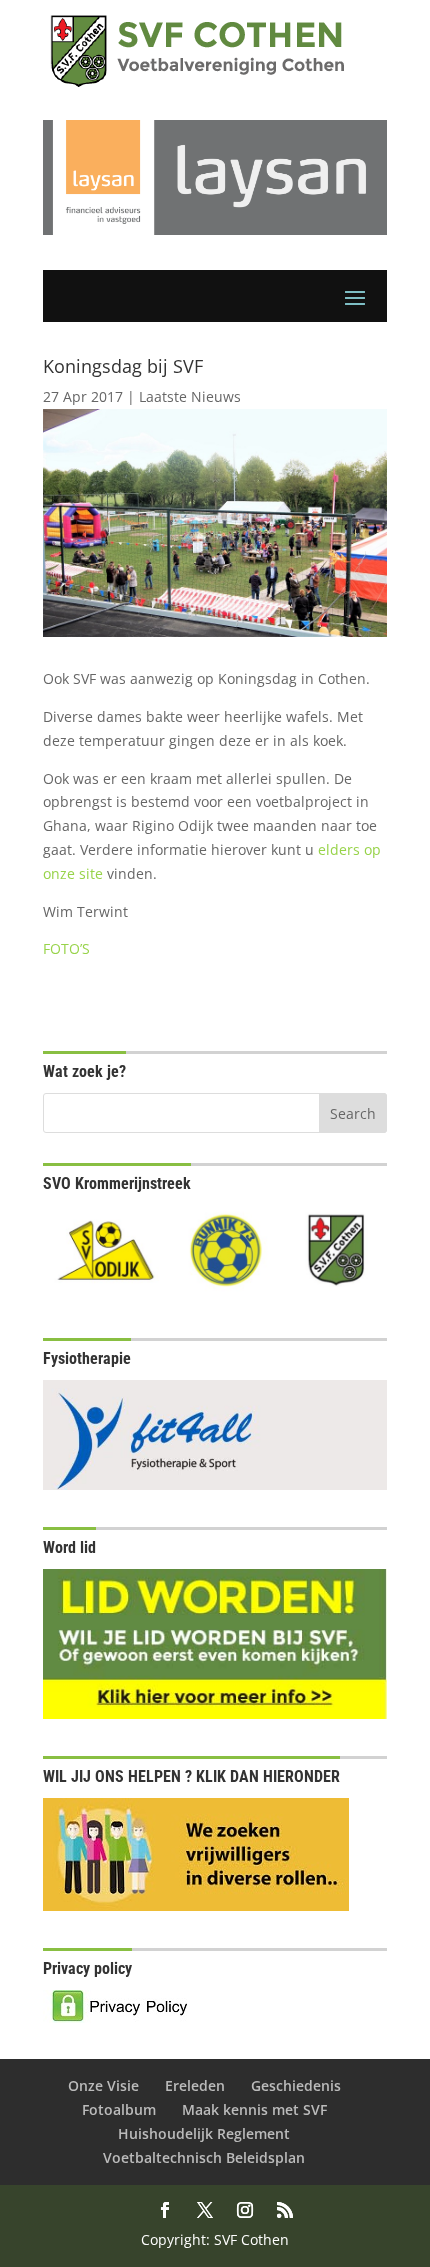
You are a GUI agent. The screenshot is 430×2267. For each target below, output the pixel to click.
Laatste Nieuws (190, 396)
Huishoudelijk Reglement (204, 2133)
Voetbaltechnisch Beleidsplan (204, 2157)
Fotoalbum (119, 2109)
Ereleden (195, 2085)
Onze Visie (103, 2085)
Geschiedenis (296, 2085)
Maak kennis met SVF (254, 2109)
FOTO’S (66, 948)
